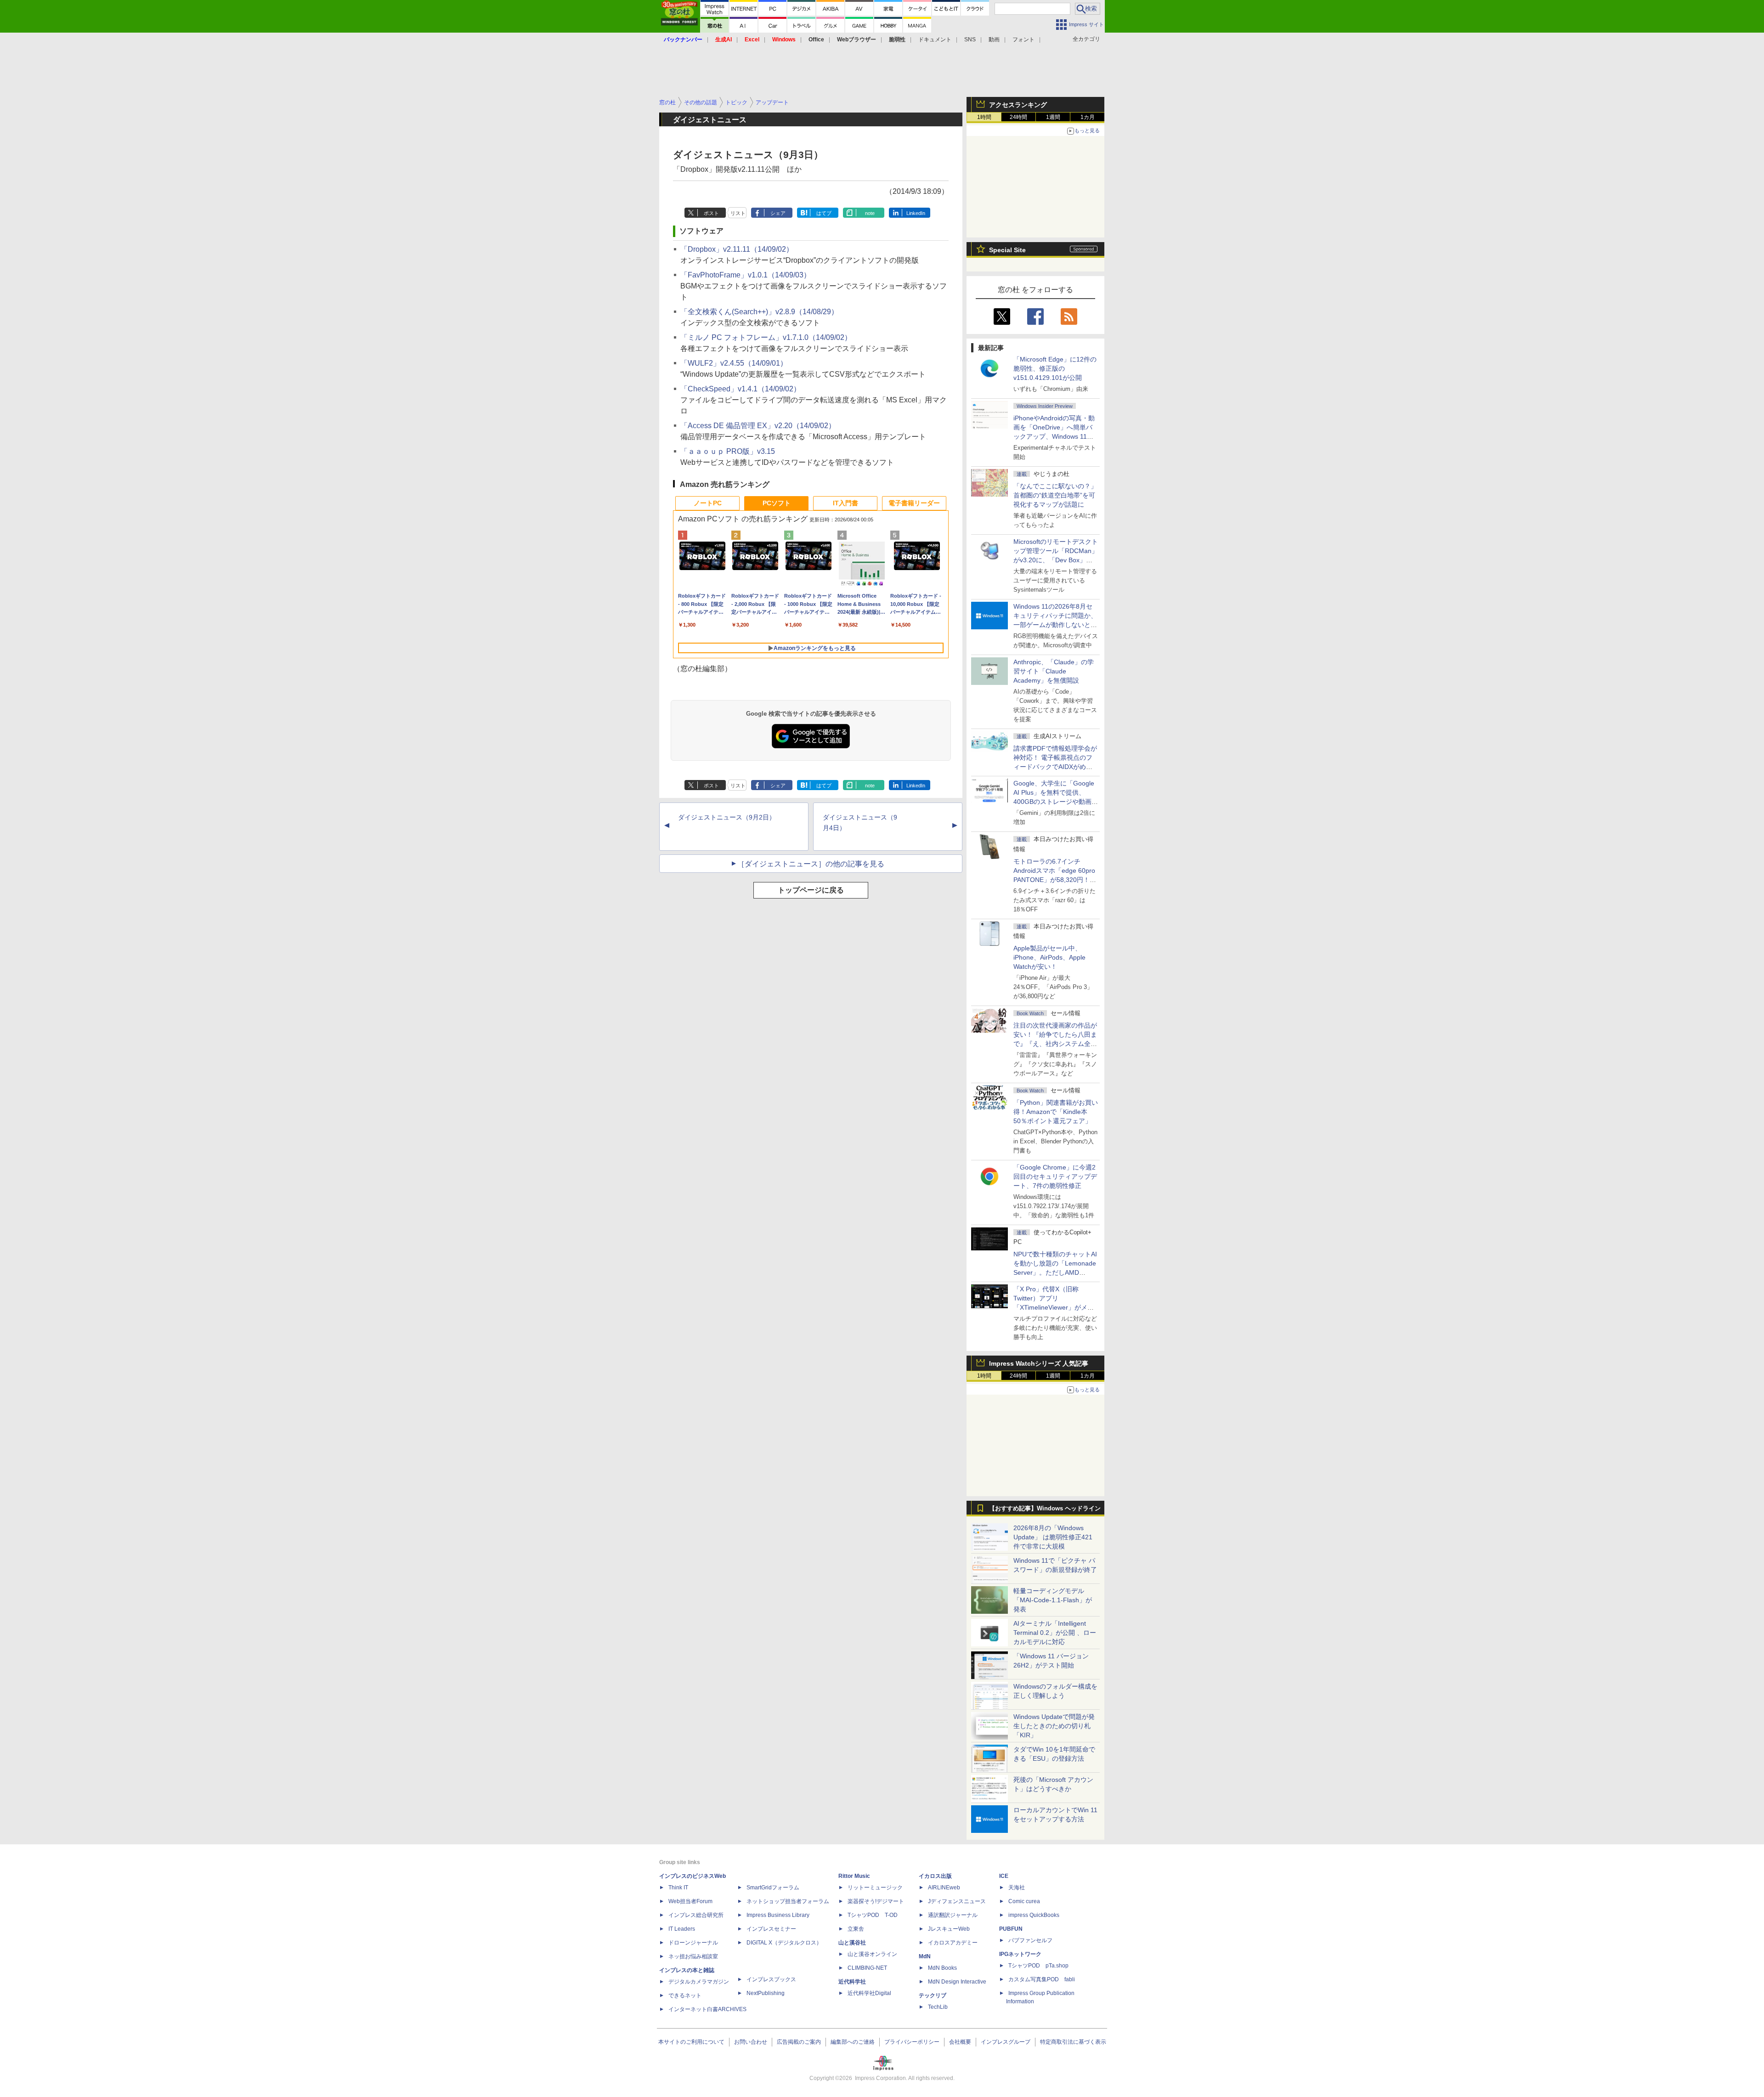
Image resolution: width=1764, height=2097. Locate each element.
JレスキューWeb (949, 1929)
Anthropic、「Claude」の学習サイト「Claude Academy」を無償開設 (1054, 671)
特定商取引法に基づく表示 (1073, 2042)
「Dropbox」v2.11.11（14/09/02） (737, 249)
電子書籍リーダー (914, 503)
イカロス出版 (935, 1876)
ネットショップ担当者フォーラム (788, 1901)
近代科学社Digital (869, 1993)
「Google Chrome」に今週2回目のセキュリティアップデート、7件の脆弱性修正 (1055, 1176)
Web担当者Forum (690, 1901)
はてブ (824, 213)
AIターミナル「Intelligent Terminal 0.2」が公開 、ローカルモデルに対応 (1055, 1633)
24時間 (1018, 117)
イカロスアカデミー (953, 1943)
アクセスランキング (1018, 105)
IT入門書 (845, 503)
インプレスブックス (771, 1979)
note (870, 213)
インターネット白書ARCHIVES (707, 2009)
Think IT (678, 1888)
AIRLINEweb (944, 1888)
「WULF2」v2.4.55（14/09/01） (734, 363)
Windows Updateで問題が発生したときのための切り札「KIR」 (1054, 1726)
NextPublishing (766, 1993)
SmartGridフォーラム (773, 1888)
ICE (1004, 1876)
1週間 (1053, 117)
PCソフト (777, 503)
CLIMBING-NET (867, 1968)
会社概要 (960, 2042)
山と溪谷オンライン (872, 1954)
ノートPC (708, 503)
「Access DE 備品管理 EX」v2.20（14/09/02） (758, 426)
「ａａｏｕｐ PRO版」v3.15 (728, 451)
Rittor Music (854, 1876)
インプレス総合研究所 (696, 1915)
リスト (738, 213)
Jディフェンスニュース (957, 1901)
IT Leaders (682, 1929)
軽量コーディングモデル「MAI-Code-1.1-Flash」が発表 (1053, 1600)
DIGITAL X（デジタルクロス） (784, 1943)
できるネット (685, 1995)
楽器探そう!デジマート (876, 1901)
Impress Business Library (778, 1915)
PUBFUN (1011, 1929)
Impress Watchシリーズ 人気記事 (1039, 1363)
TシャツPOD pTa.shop (1038, 1966)
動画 (994, 40)
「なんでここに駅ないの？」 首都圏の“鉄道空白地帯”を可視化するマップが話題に (1058, 495)
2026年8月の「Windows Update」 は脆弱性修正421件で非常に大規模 (1053, 1537)
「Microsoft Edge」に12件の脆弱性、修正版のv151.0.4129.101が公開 (1055, 368)
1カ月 (1088, 117)
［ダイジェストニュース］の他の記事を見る (811, 864)
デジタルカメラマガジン (699, 1982)
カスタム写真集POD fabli (1042, 1979)
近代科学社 (852, 1982)
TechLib (938, 2007)
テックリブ (933, 1995)
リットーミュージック (875, 1888)
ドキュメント (935, 40)
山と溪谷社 (852, 1943)
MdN (925, 1956)
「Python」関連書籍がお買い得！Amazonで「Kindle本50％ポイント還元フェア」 (1056, 1112)
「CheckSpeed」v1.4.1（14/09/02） (741, 389)
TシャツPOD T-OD (873, 1915)
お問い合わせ (751, 2042)
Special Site (1007, 250)
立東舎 (856, 1929)
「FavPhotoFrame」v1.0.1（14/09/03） (746, 275)
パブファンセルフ (1030, 1940)
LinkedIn (916, 213)
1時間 (984, 117)
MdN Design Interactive (957, 1982)
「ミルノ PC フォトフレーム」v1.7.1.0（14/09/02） (766, 337)
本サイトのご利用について (691, 2042)
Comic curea (1024, 1901)
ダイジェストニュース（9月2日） (727, 817)
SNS (970, 40)
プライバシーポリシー (912, 2042)
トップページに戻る (811, 890)
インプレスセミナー (771, 1929)
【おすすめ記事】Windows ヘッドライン (1045, 1509)
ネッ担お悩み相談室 (693, 1956)
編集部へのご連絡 (853, 2042)
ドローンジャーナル (693, 1943)
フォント (1023, 40)
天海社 (1017, 1888)
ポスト (711, 213)
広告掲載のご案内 (799, 2042)
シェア (778, 213)
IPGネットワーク (1020, 1954)
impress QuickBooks (1034, 1915)
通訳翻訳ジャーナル (953, 1915)
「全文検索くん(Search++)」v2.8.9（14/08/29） (759, 312)
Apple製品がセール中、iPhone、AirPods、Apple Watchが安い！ (1049, 957)
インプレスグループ (1006, 2042)
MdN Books (942, 1968)
